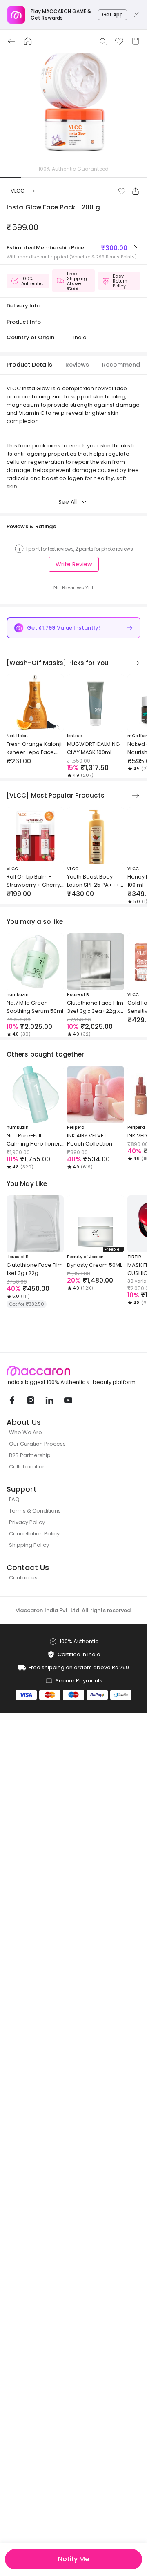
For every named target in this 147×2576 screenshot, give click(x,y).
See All (68, 502)
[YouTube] (68, 1400)
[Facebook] (11, 1400)
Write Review (74, 564)
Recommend (121, 365)
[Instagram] (30, 1400)
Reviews (77, 365)
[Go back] (11, 41)
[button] (122, 191)
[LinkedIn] (49, 1400)
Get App (112, 14)
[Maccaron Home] (73, 1371)
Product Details (29, 365)
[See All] (136, 663)
